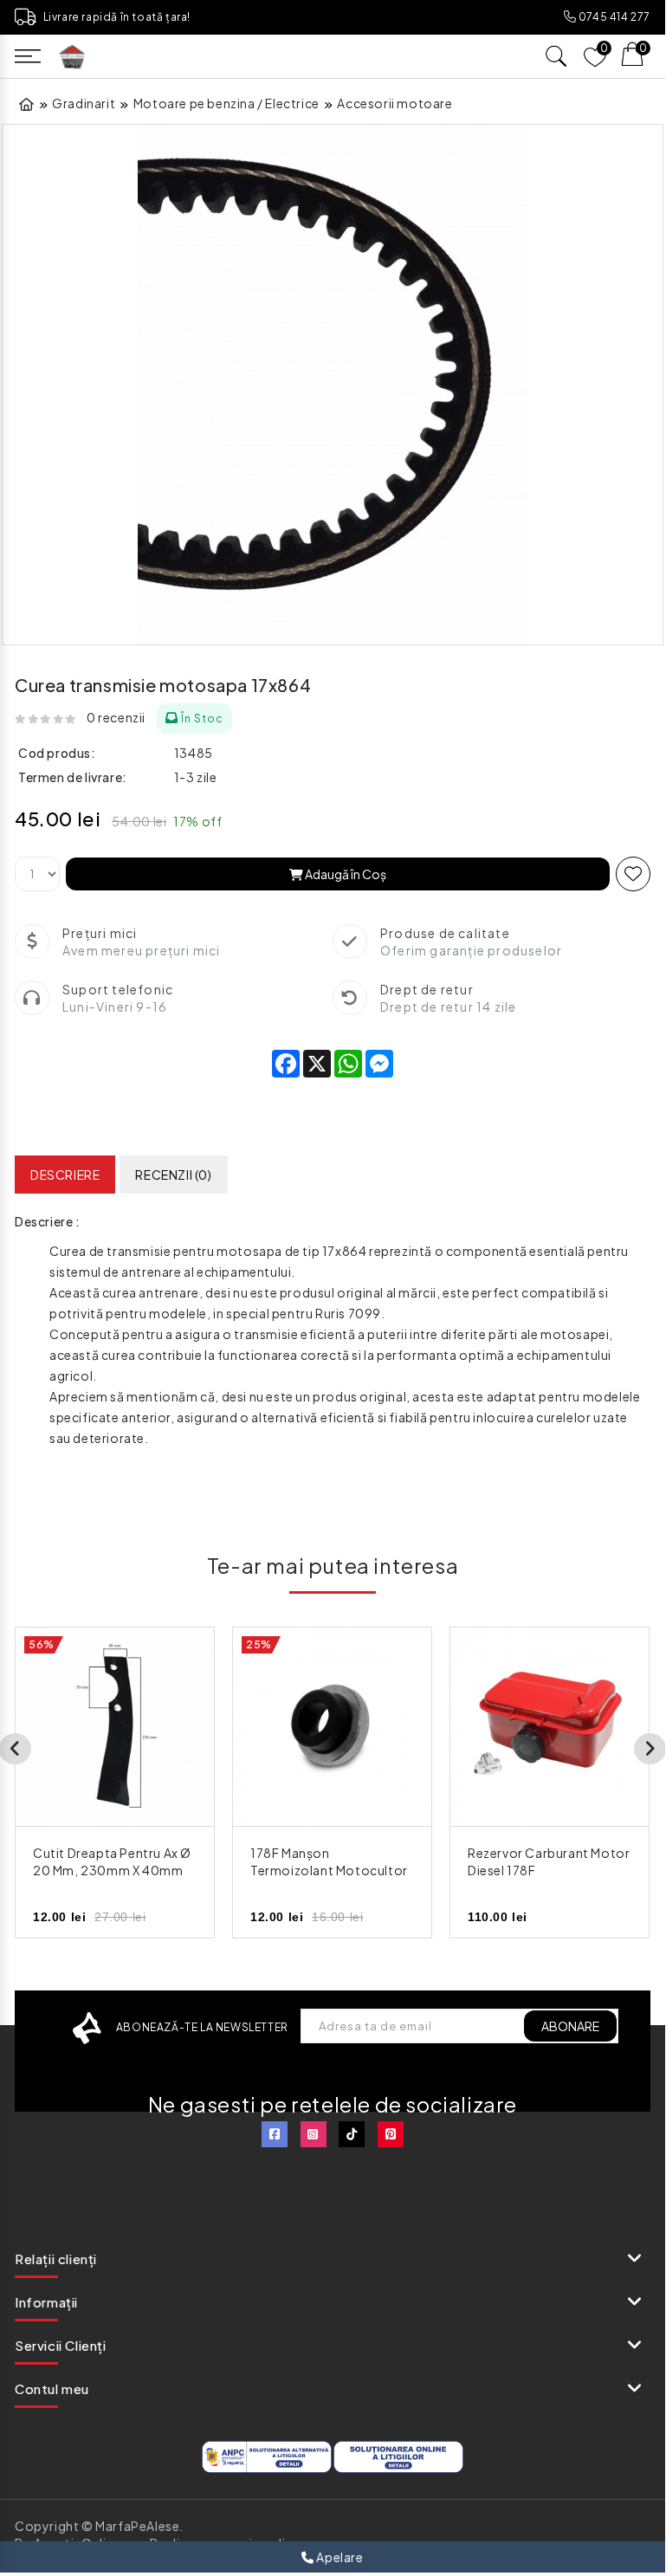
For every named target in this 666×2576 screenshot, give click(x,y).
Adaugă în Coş (345, 874)
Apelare (339, 2557)
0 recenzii (116, 717)
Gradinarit (84, 103)
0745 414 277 (613, 17)
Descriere (65, 1175)
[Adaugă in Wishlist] (633, 874)
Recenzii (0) (173, 1175)
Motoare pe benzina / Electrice (226, 103)
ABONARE (570, 2026)
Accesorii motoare (394, 103)
